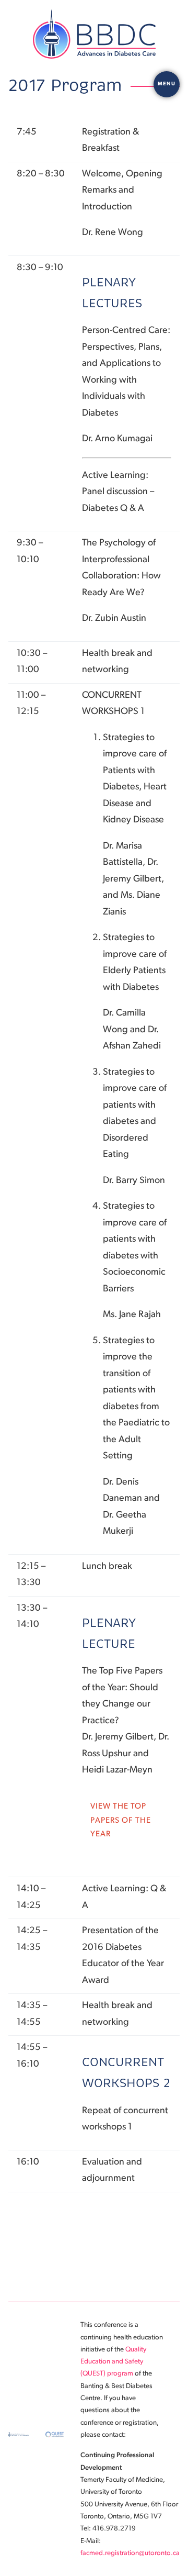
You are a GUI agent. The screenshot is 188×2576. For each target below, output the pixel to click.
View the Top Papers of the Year (121, 1821)
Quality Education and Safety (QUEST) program (113, 2362)
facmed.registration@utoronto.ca (130, 2553)
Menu (167, 84)
